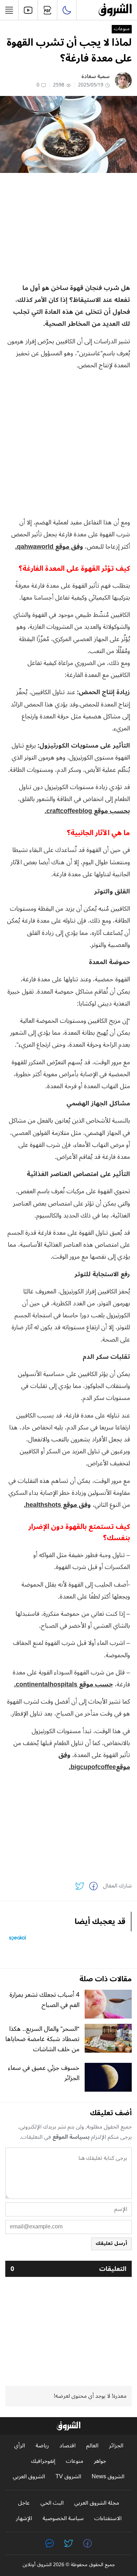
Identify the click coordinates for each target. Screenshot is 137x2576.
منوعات (122, 29)
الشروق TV (68, 2477)
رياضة (42, 2446)
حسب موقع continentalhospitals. (63, 1684)
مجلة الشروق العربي (97, 2503)
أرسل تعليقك (111, 2243)
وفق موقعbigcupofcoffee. (94, 1761)
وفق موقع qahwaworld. (49, 547)
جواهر (100, 2461)
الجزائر (116, 2446)
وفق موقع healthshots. (57, 1505)
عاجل (24, 2503)
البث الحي (52, 2503)
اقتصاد (67, 2446)
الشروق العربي (29, 2477)
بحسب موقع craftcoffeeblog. (87, 811)
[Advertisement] (68, 227)
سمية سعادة (96, 76)
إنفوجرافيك (43, 2461)
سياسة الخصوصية (63, 2519)
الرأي (19, 2446)
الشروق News (108, 2477)
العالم (92, 2446)
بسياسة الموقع (71, 2137)
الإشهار (24, 2519)
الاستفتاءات (108, 2519)
